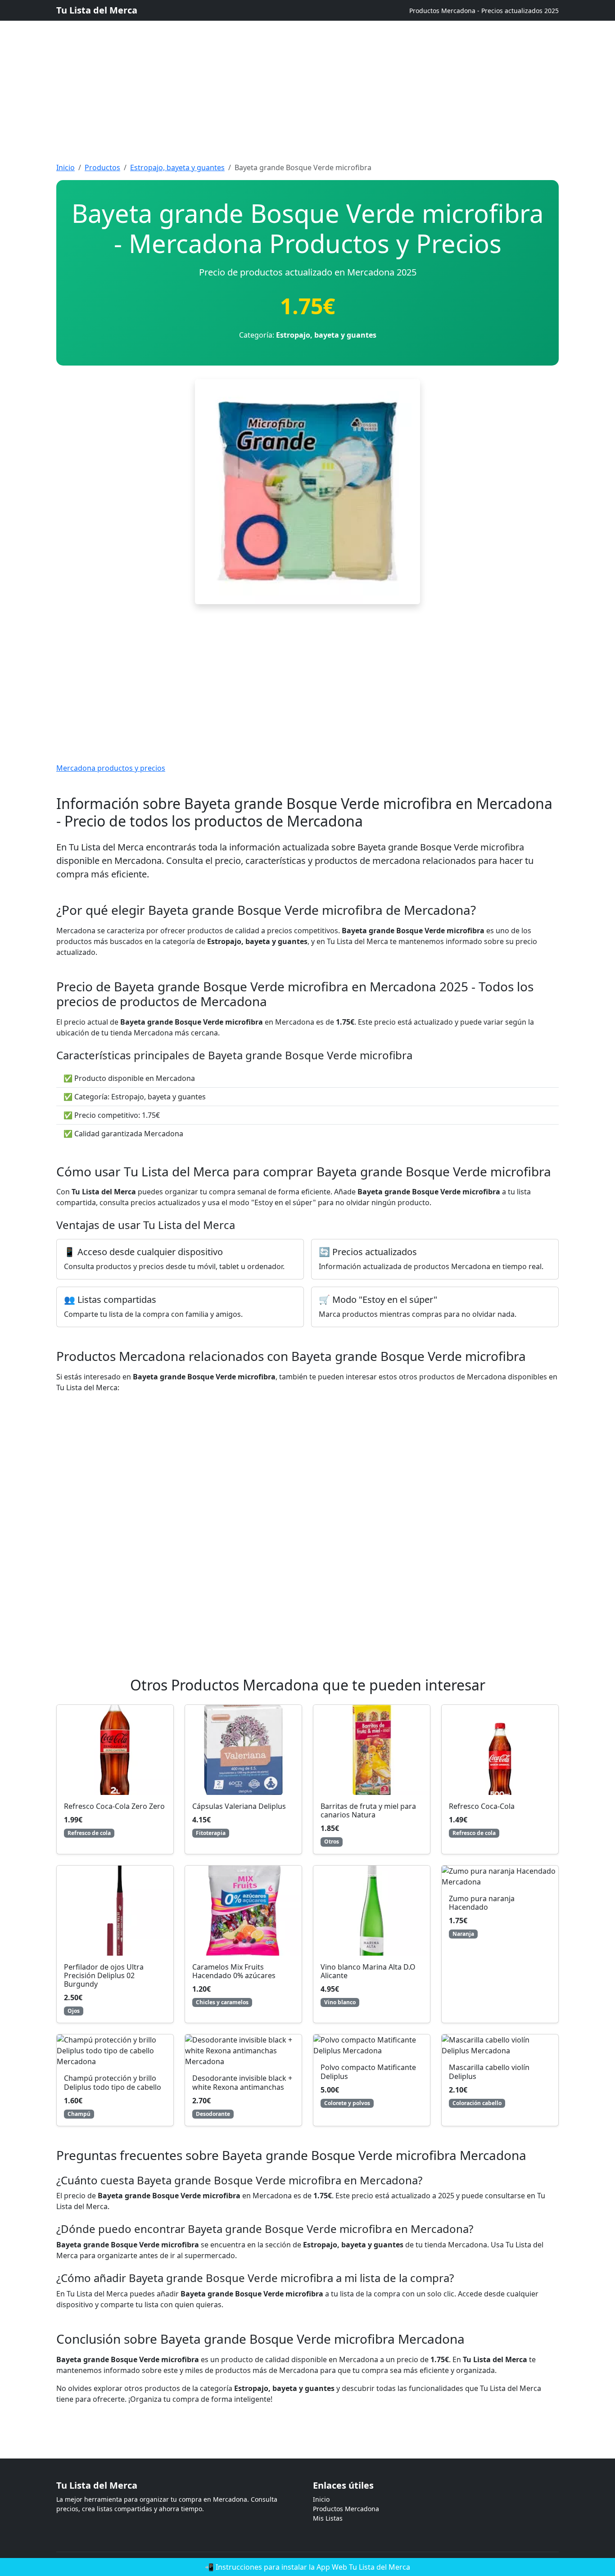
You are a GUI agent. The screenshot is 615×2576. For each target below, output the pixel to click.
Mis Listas (328, 2518)
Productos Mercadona (346, 2509)
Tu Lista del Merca (97, 10)
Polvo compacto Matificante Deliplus (368, 2072)
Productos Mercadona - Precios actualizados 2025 (484, 11)
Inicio (66, 167)
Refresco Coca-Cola (482, 1806)
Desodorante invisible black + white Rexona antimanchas (242, 2082)
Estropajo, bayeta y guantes (177, 167)
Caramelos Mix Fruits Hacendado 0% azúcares (234, 1971)
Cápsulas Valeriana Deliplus (239, 1806)
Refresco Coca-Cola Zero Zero (114, 1806)
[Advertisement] (270, 63)
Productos (102, 167)
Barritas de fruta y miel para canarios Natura (368, 1810)
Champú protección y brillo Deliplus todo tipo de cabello (113, 2082)
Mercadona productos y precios (111, 768)
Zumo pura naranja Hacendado (482, 1903)
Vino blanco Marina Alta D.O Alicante (368, 1971)
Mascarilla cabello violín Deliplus (489, 2072)
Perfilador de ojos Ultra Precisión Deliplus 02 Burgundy (104, 1975)
